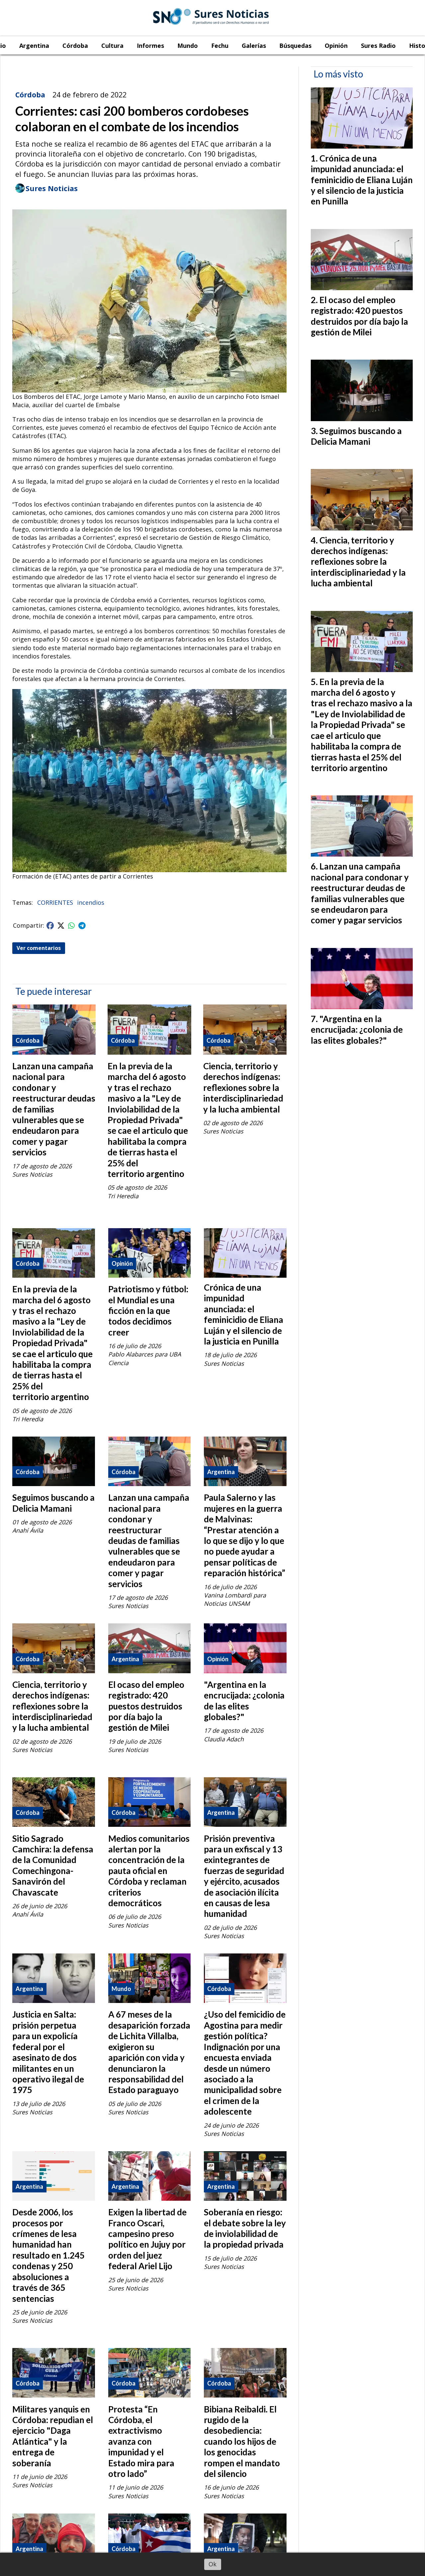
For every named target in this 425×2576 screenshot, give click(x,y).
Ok (212, 2564)
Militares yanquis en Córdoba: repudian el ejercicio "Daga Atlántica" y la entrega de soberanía (53, 2436)
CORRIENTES (55, 902)
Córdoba (75, 46)
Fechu (220, 46)
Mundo (188, 46)
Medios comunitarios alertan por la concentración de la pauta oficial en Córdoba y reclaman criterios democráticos (149, 1871)
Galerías (254, 46)
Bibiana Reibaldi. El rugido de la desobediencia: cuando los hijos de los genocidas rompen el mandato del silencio (242, 2441)
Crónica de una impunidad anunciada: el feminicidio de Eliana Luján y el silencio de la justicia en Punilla (244, 1314)
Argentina (34, 46)
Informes (150, 46)
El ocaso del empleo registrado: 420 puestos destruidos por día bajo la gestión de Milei (146, 1706)
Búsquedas (295, 46)
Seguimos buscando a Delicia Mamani (53, 1503)
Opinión (336, 46)
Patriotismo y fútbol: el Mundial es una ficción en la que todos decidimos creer (148, 1311)
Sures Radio (378, 46)
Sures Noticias (52, 188)
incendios (91, 902)
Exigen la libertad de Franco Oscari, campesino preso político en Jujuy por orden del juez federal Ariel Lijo (147, 2239)
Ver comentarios (39, 948)
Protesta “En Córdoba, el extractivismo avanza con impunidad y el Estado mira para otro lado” (141, 2441)
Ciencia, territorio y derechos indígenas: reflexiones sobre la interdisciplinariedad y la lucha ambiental (243, 1088)
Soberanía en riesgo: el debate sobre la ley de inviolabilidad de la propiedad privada (245, 2228)
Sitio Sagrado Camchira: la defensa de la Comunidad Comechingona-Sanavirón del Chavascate (53, 1865)
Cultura (112, 46)
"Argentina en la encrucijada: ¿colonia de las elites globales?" (244, 1701)
